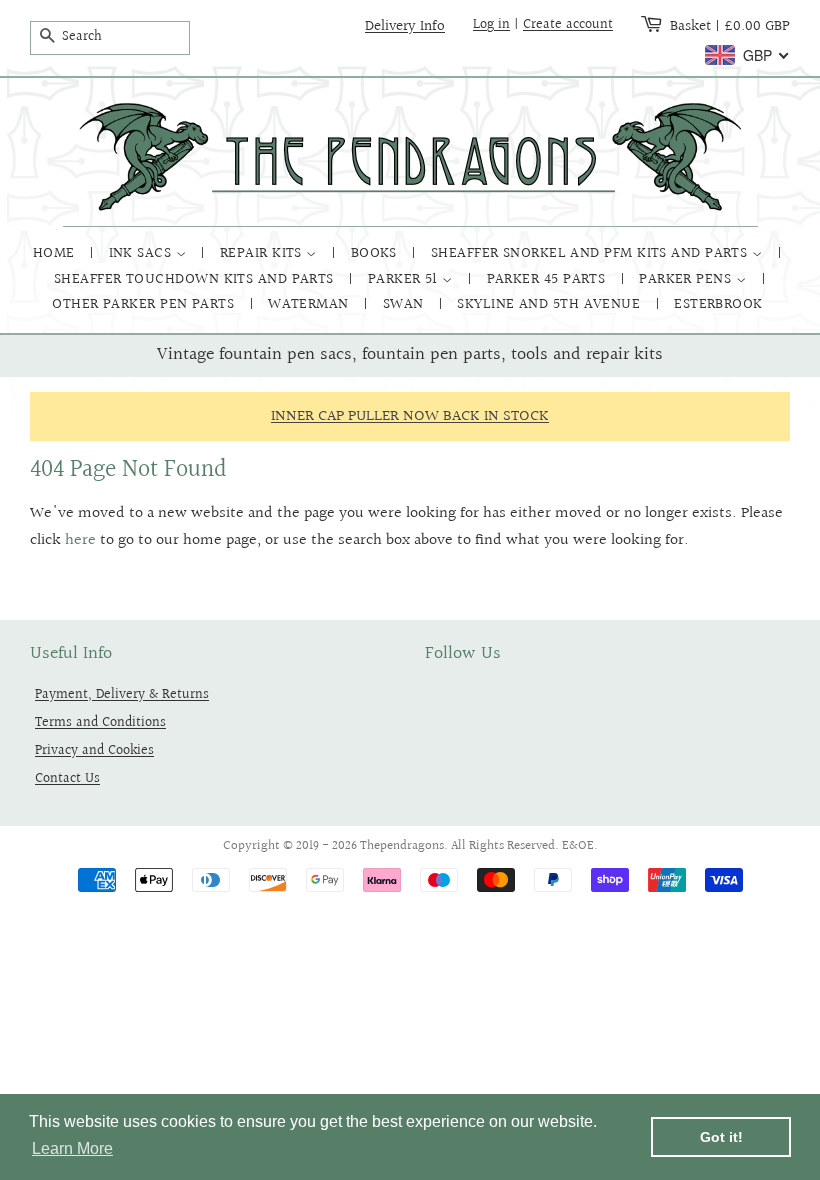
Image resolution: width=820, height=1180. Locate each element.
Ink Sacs (142, 253)
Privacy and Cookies (94, 750)
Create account (568, 25)
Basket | (730, 26)
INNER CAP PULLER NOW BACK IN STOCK (410, 416)
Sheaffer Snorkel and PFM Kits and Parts (591, 253)
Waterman (310, 304)
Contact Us (67, 778)
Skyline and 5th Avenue (550, 304)
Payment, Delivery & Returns (122, 694)
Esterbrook (718, 304)
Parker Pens (687, 279)
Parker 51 (405, 279)
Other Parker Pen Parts (145, 304)
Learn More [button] (72, 1148)
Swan (405, 304)
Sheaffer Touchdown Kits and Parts (196, 279)
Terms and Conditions (100, 722)
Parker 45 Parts (548, 279)
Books (376, 253)
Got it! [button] (721, 1137)
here (80, 540)
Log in (491, 25)
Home (56, 253)
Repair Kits (263, 253)
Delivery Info (405, 26)
